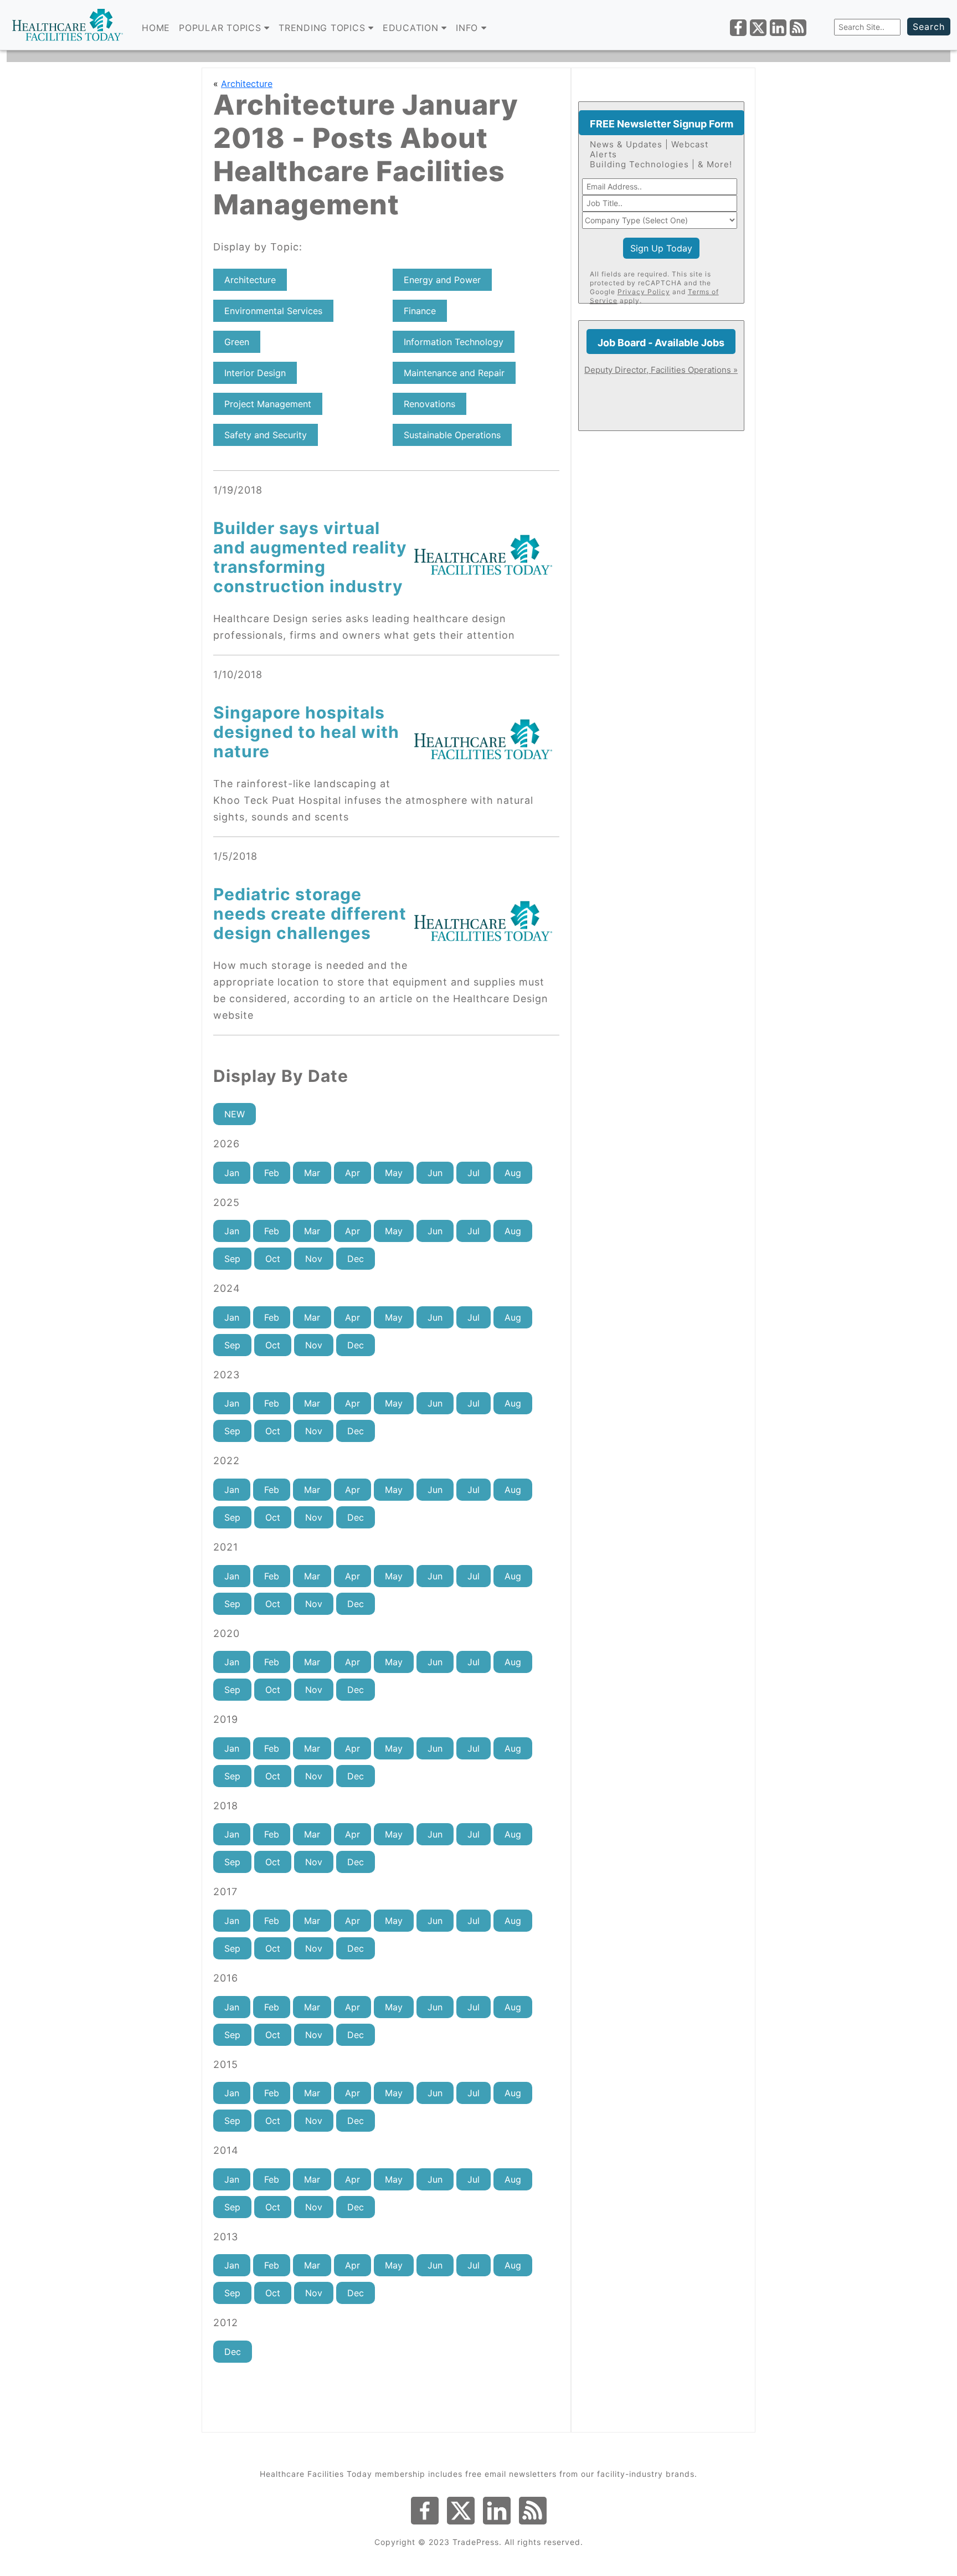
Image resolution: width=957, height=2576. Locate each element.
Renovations (429, 404)
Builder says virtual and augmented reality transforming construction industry (310, 557)
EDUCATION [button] (412, 28)
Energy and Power (442, 280)
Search (929, 27)
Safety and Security (266, 435)
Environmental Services (273, 311)
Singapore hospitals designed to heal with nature (306, 732)
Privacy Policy (644, 292)
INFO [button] (469, 28)
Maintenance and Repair (454, 373)
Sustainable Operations (452, 435)
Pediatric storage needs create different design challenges (310, 914)
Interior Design (255, 373)
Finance (420, 311)
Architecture (247, 84)
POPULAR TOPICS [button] (222, 28)
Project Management (268, 404)
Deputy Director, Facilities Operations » (661, 370)
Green (237, 342)
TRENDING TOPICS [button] (323, 28)
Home (156, 28)
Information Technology (454, 342)
